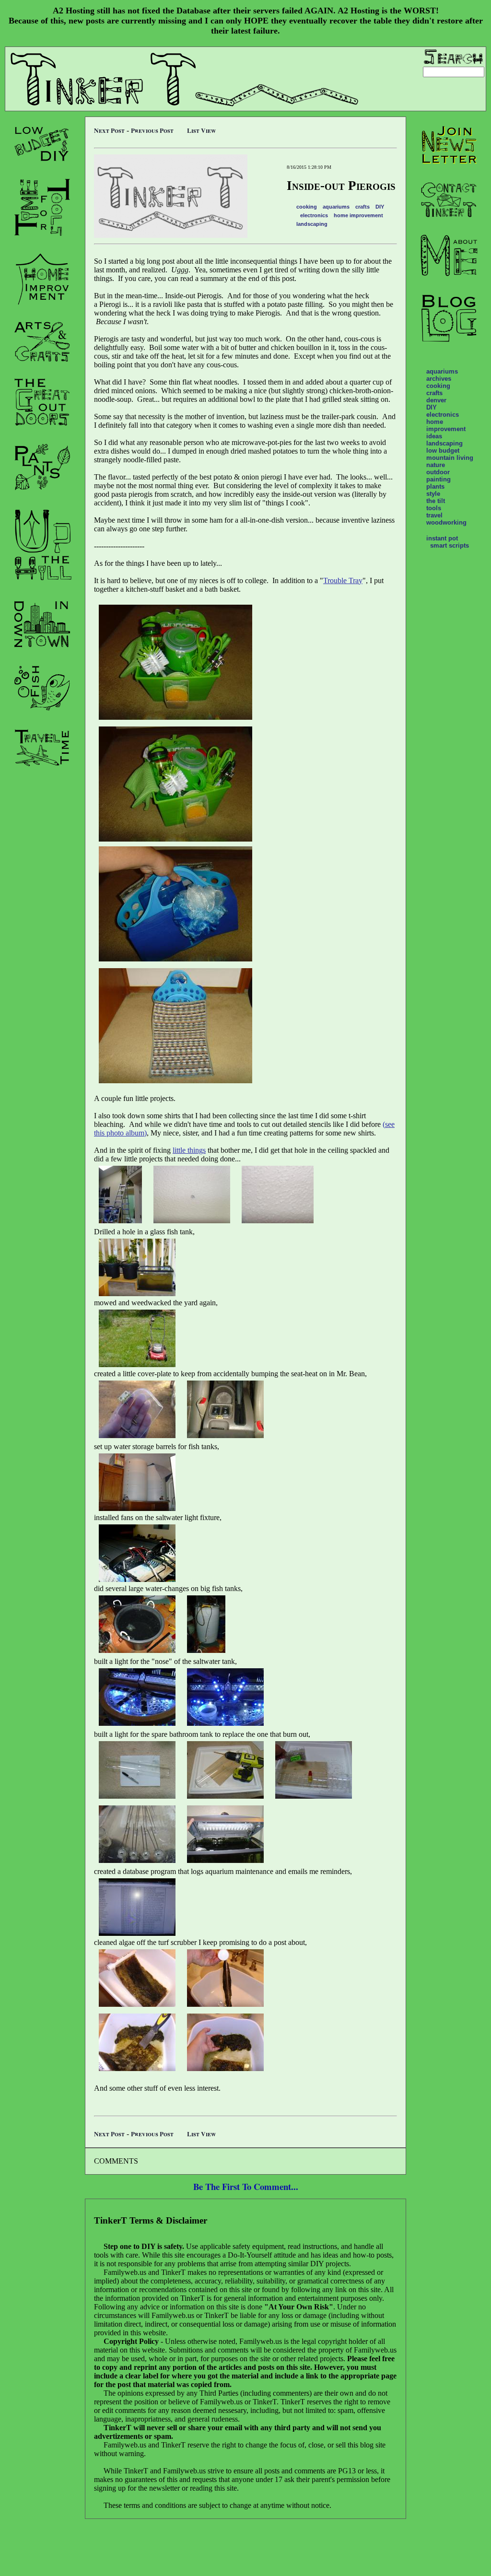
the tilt (436, 501)
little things (189, 1150)
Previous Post (152, 130)
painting (438, 479)
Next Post (109, 130)
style (433, 494)
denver (436, 400)
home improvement (358, 215)
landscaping (312, 224)
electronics (314, 215)
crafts (362, 207)
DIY (380, 207)
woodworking (446, 522)
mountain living (450, 458)
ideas (434, 436)
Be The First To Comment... (246, 2186)
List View (201, 130)
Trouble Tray (343, 580)
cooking (307, 207)
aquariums (336, 207)
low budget (443, 451)
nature (436, 465)
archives (439, 379)
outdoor (438, 472)
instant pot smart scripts (448, 542)
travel (434, 515)
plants (435, 486)
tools (434, 508)
